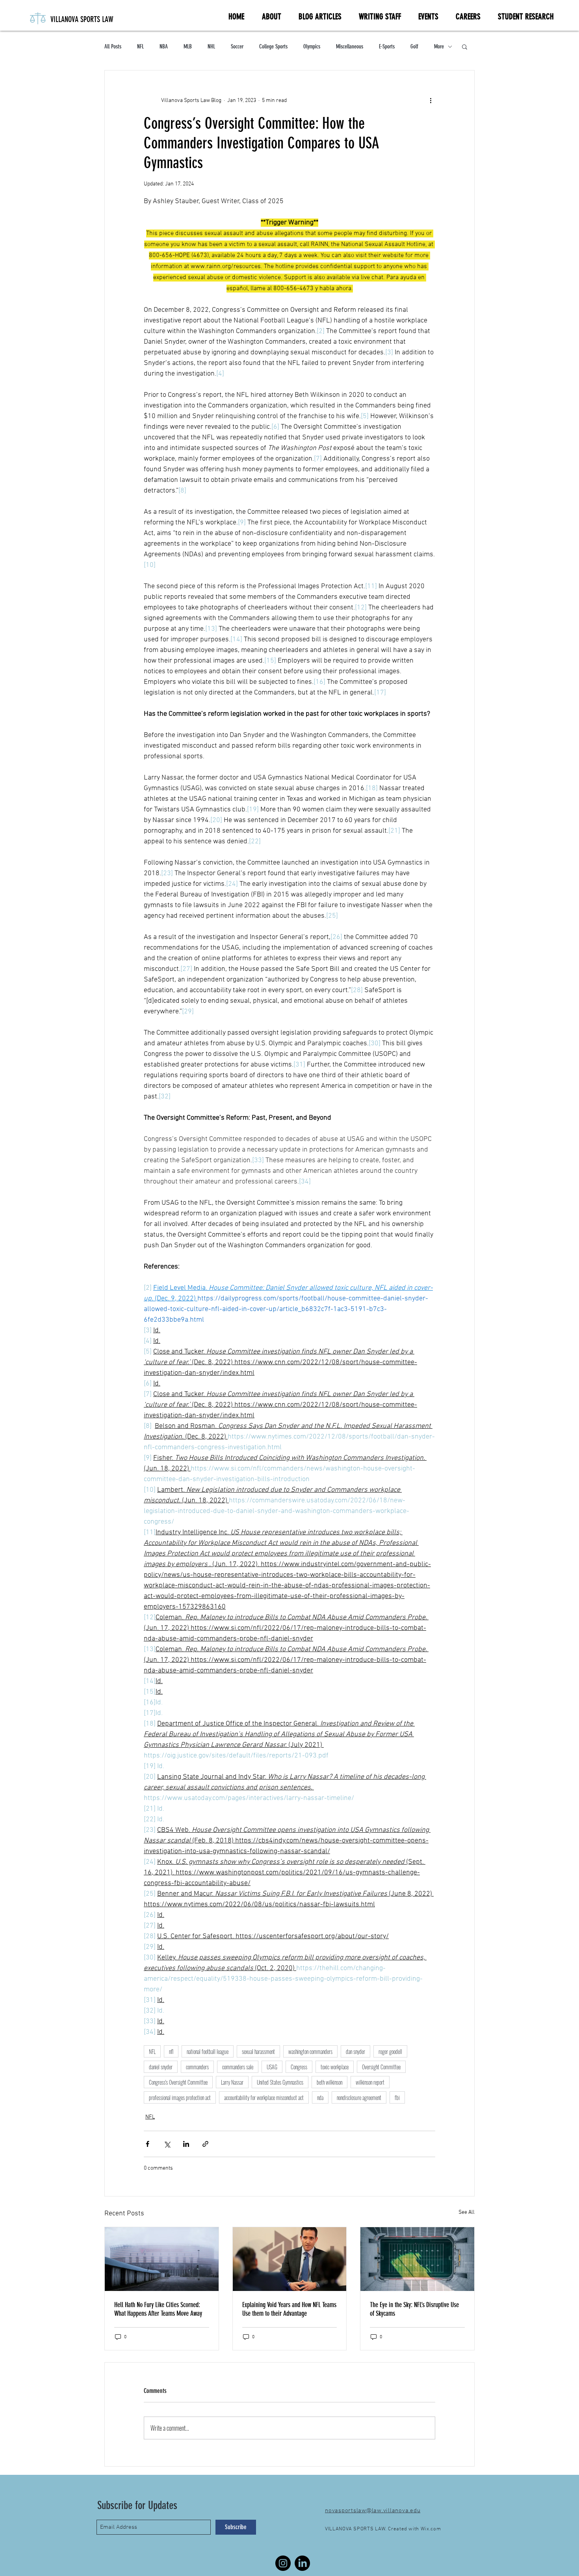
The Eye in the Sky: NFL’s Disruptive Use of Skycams (414, 2309)
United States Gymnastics (280, 2082)
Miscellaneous (350, 46)
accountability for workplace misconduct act (264, 2097)
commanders (197, 2067)
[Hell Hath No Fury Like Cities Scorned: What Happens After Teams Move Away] (162, 2259)
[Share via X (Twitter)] (167, 2144)
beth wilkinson (329, 2082)
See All (467, 2212)
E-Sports (387, 46)
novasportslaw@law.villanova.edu (373, 2511)
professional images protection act (180, 2097)
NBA (164, 46)
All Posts (113, 46)
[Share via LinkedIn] (186, 2144)
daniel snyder (161, 2067)
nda (320, 2097)
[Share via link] (205, 2144)
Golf (414, 46)
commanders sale (238, 2067)
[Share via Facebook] (148, 2144)
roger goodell (390, 2051)
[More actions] (431, 100)
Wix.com (431, 2529)
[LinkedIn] (302, 2563)
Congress (299, 2067)
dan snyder (355, 2051)
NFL (140, 46)
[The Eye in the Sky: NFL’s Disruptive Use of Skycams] (417, 2259)
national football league (208, 2051)
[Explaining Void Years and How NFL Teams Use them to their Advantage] (290, 2259)
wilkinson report (370, 2082)
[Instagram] (283, 2563)
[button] (465, 46)
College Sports (273, 46)
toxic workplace (335, 2067)
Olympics (312, 46)
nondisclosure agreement (359, 2097)
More (439, 46)
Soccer (237, 46)
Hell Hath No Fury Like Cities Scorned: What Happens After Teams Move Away (158, 2309)
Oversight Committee (381, 2067)
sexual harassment (258, 2051)
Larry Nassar (232, 2082)
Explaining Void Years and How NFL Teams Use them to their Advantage (289, 2309)
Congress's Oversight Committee (178, 2082)
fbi (397, 2097)
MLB (188, 46)
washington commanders (310, 2051)
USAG (272, 2067)
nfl (171, 2051)
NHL (211, 46)
